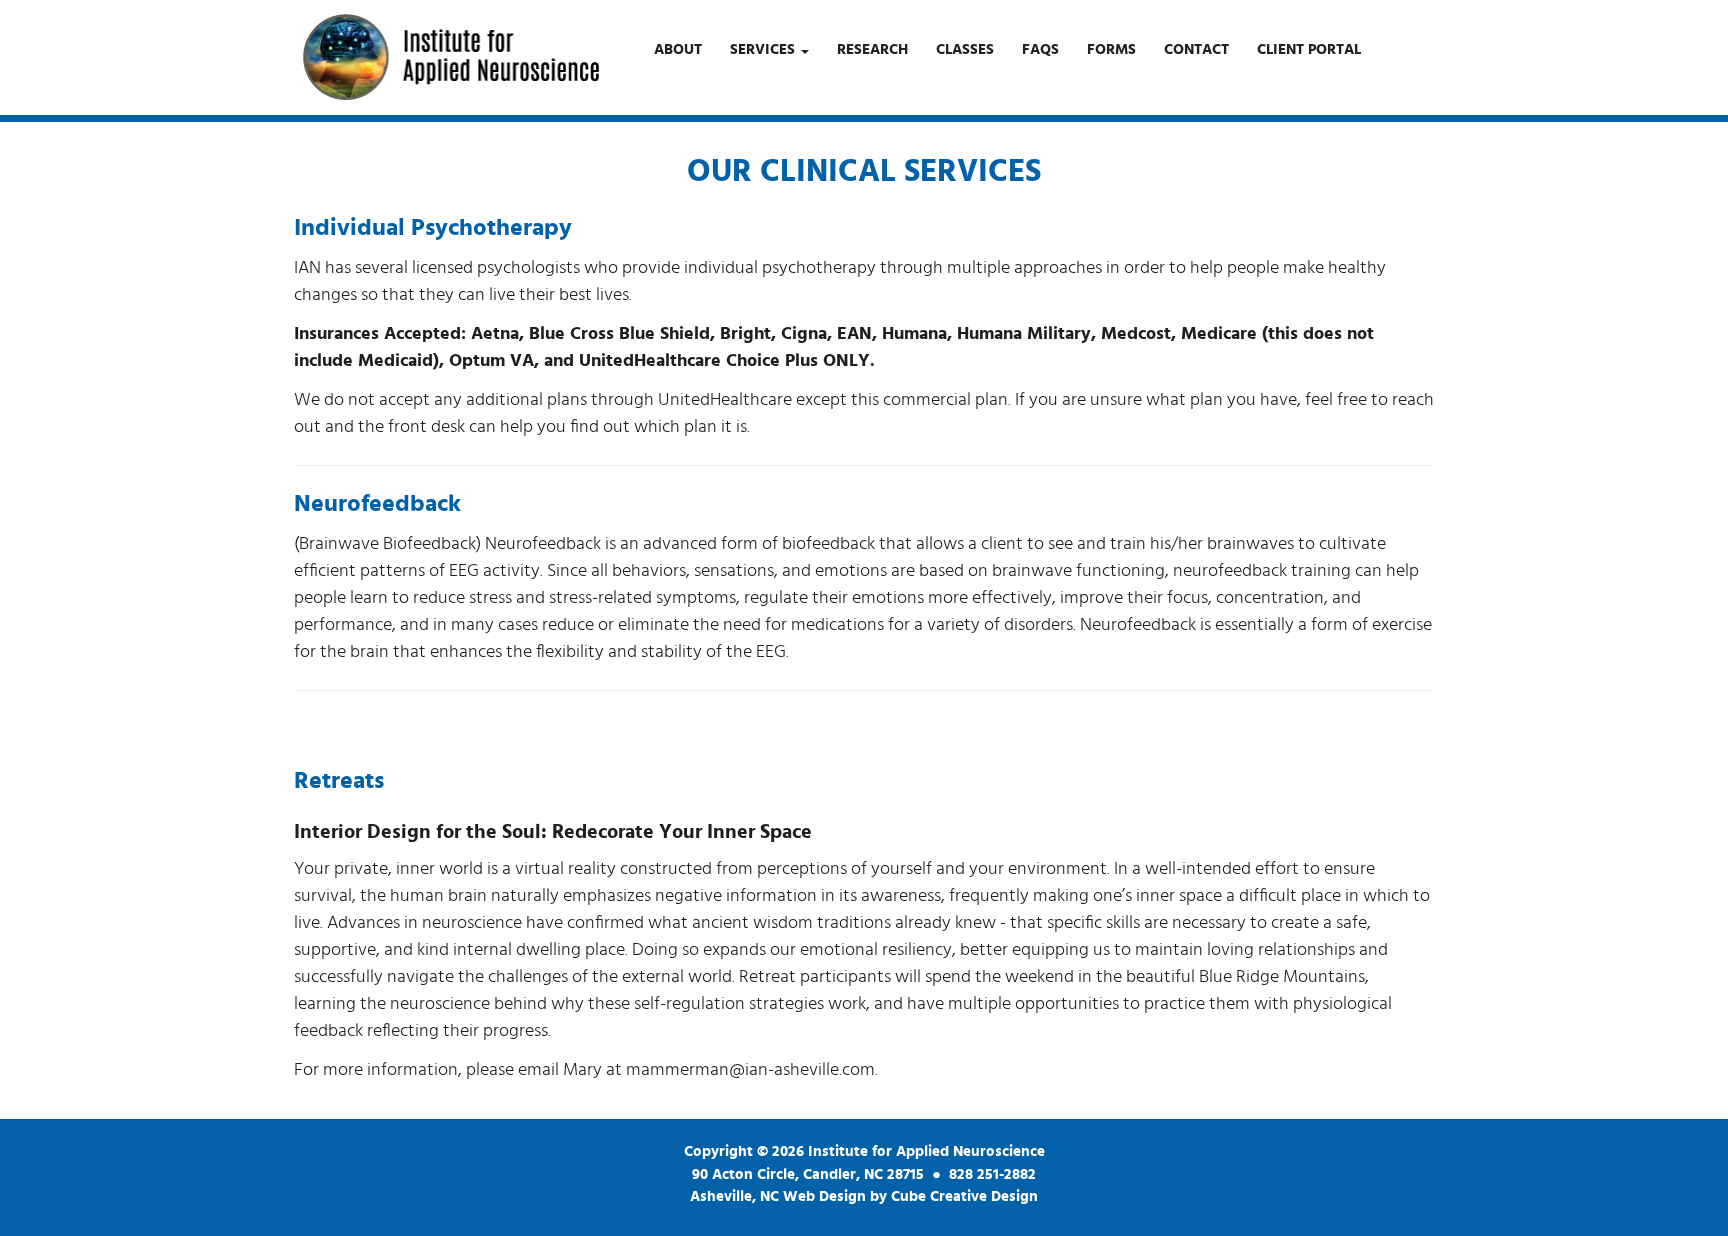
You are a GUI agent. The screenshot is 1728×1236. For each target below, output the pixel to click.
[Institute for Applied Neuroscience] (450, 57)
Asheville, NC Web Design (778, 1196)
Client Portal (1309, 49)
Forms (1111, 49)
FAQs (1040, 49)
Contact (1196, 49)
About (678, 49)
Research (872, 49)
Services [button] (764, 49)
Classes (965, 49)
